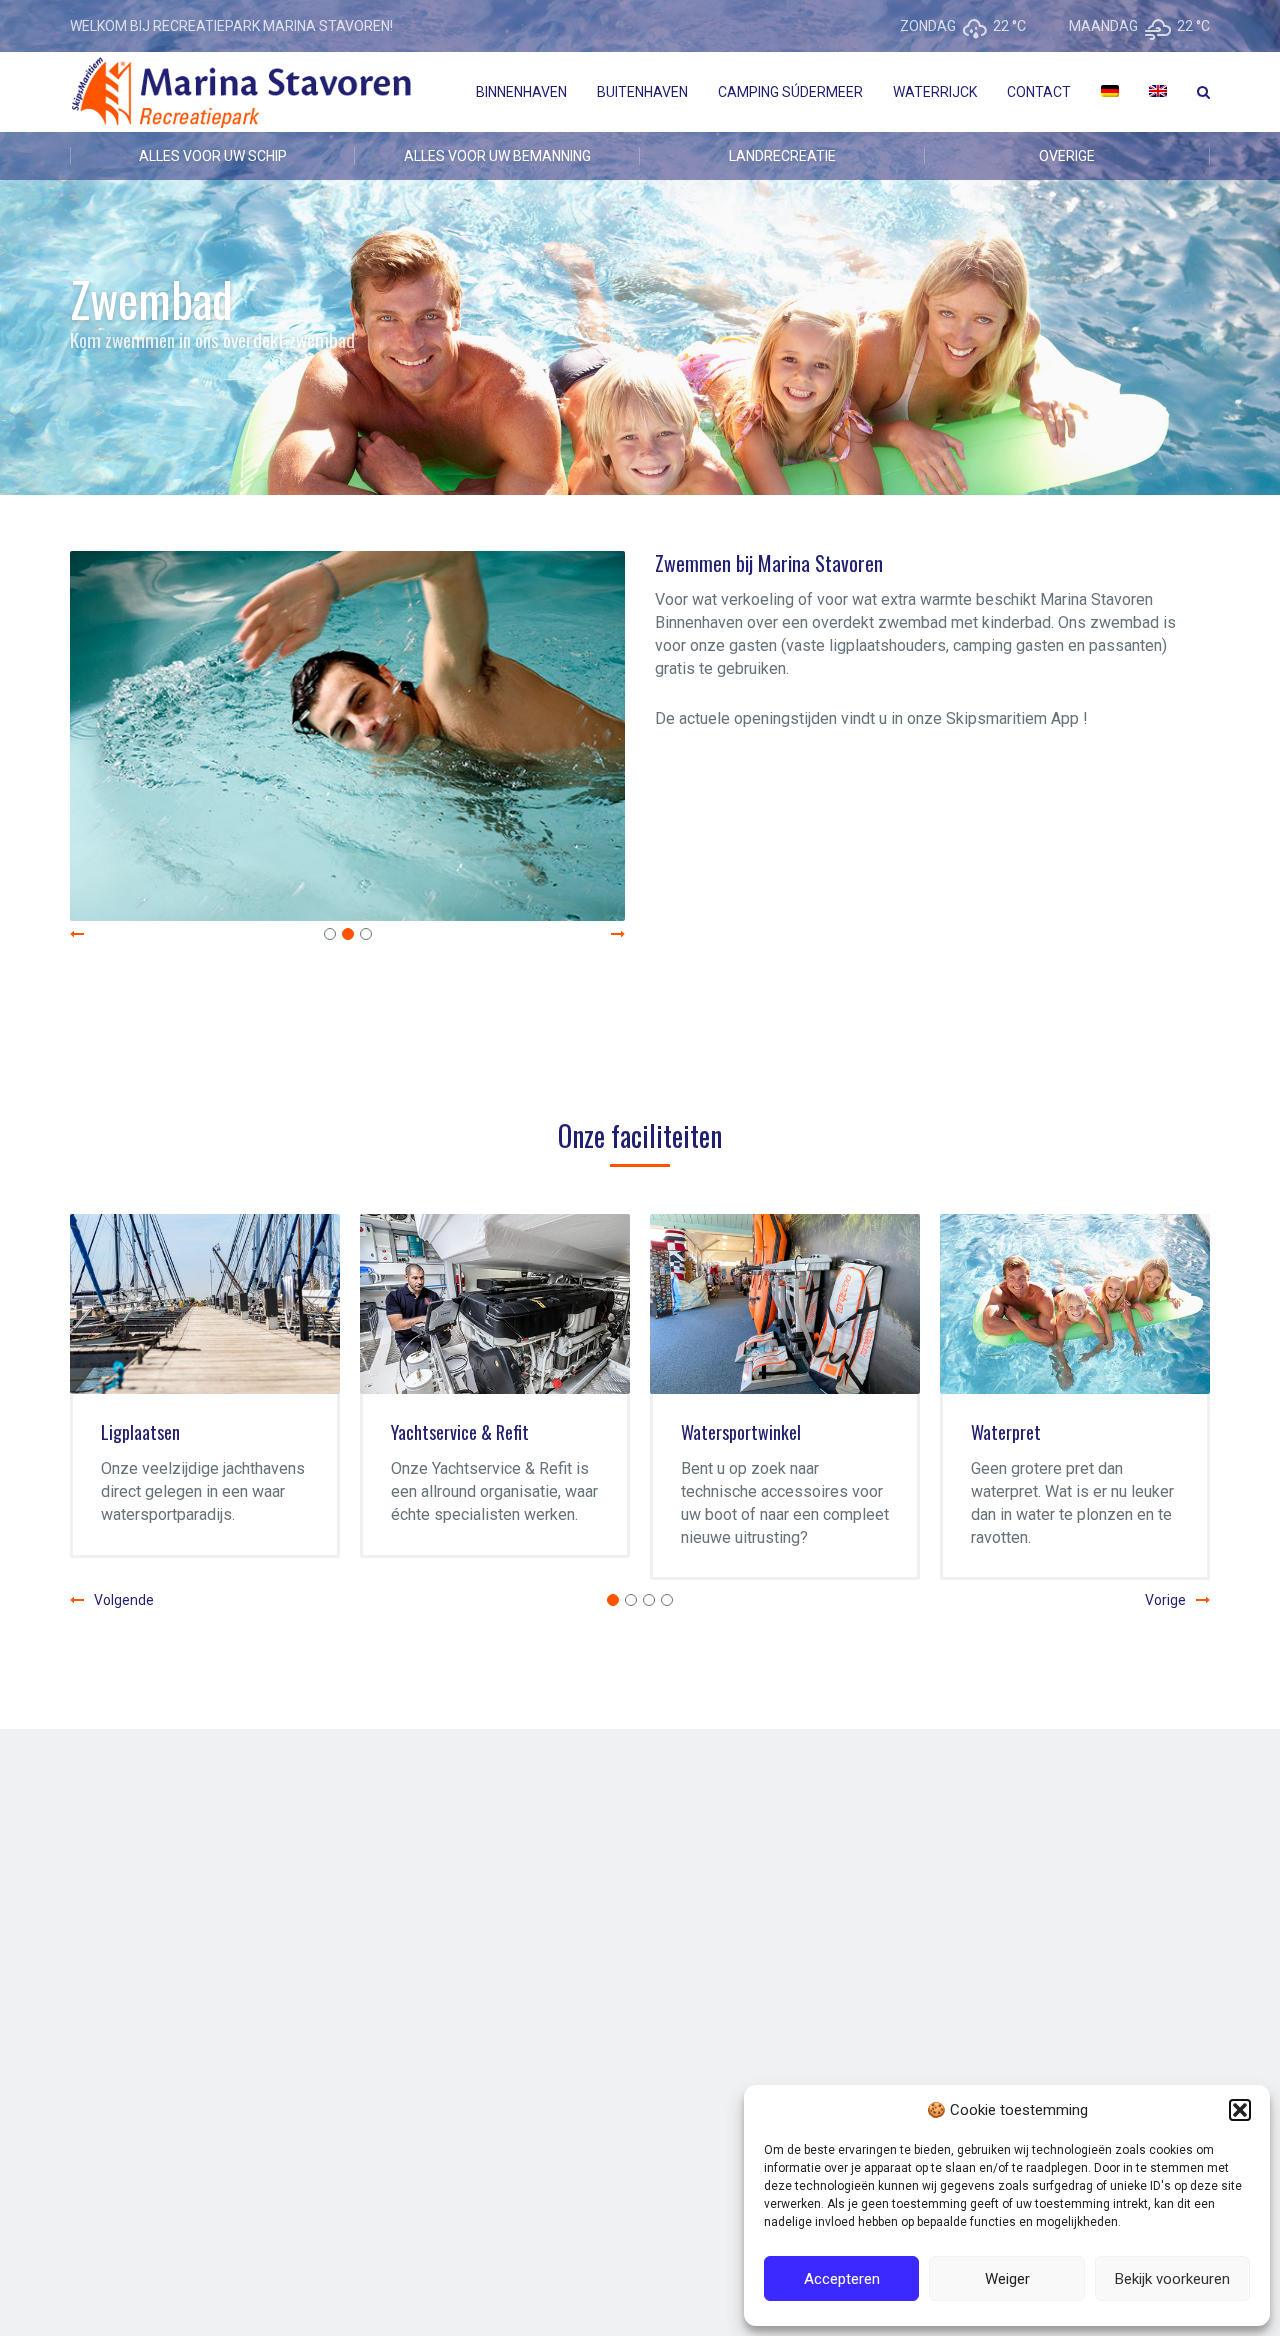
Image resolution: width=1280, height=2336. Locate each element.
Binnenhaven (521, 92)
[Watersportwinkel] (656, 1304)
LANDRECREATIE (782, 156)
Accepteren (842, 2279)
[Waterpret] (946, 1304)
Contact (1039, 92)
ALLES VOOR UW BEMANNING (497, 156)
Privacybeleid (358, 2200)
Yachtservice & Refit (331, 1432)
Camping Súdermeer (790, 92)
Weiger (1007, 2279)
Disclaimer (272, 2200)
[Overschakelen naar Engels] (1158, 92)
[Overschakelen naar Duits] (1110, 92)
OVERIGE (1067, 156)
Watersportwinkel (612, 1432)
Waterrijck (935, 92)
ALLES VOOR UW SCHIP (213, 156)
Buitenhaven (642, 92)
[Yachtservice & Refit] (366, 1304)
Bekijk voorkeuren (1172, 2279)
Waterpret (877, 1432)
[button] (1240, 2110)
